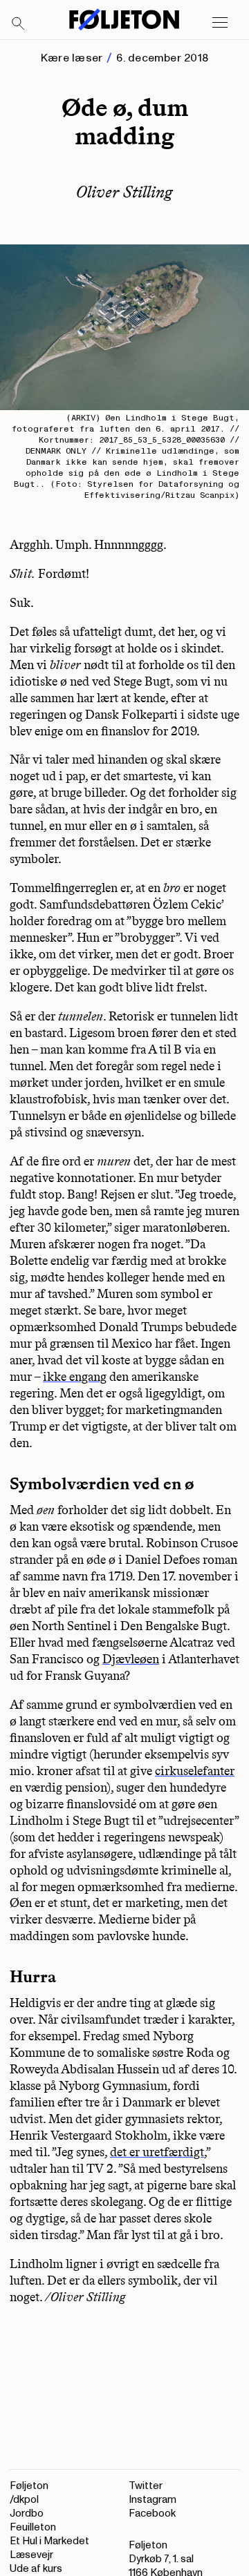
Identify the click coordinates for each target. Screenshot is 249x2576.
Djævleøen (131, 1659)
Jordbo (27, 2514)
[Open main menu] (220, 23)
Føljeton (29, 2486)
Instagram (153, 2500)
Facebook (152, 2514)
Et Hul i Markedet (49, 2541)
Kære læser (72, 58)
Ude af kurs (36, 2569)
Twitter (146, 2486)
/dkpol (24, 2500)
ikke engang (75, 1377)
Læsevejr (31, 2555)
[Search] (19, 24)
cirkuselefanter (195, 1771)
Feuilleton (33, 2527)
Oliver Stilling (124, 192)
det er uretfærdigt (157, 2152)
